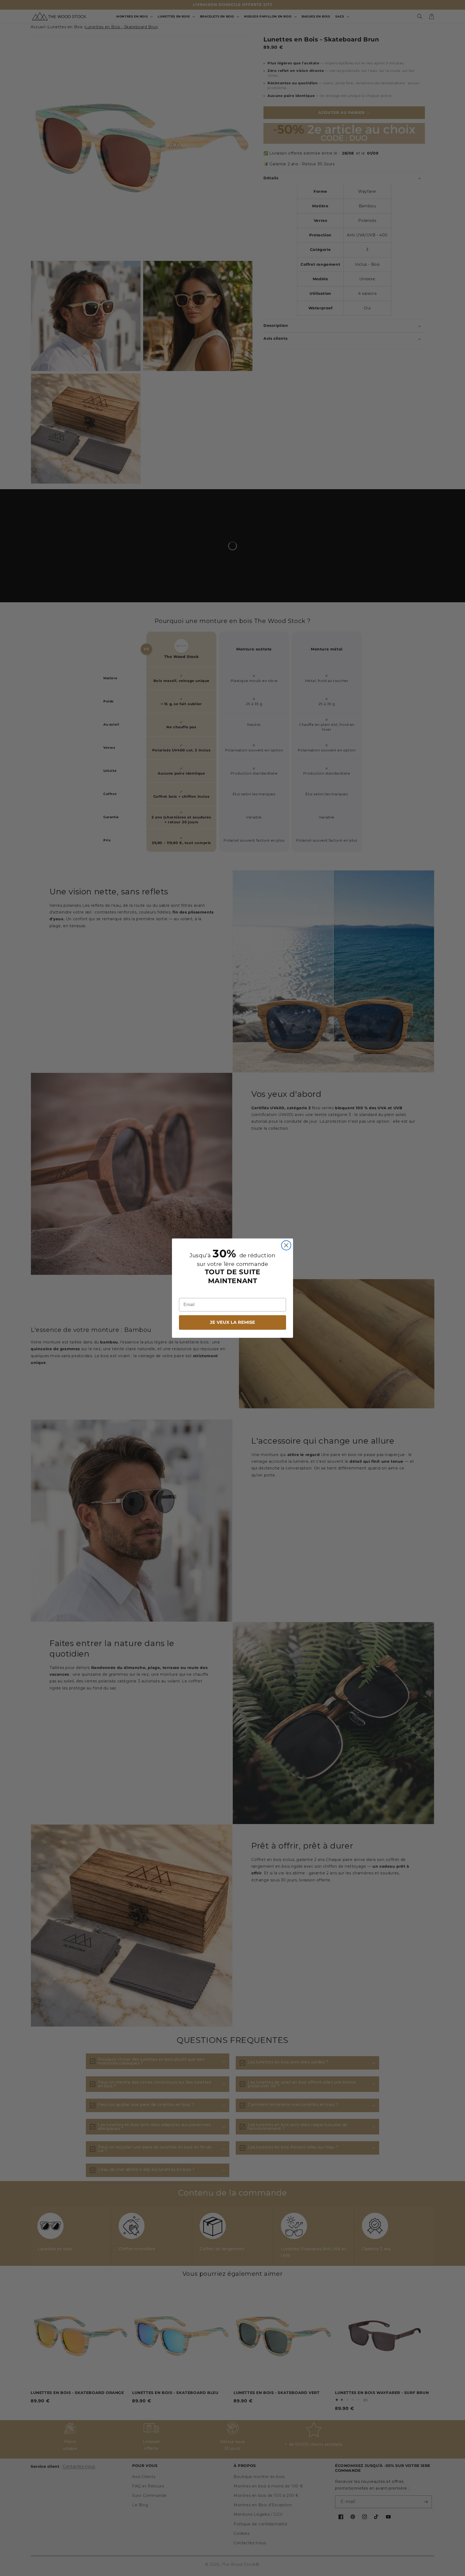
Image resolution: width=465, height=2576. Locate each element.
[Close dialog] (286, 1245)
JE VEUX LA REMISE (232, 1322)
